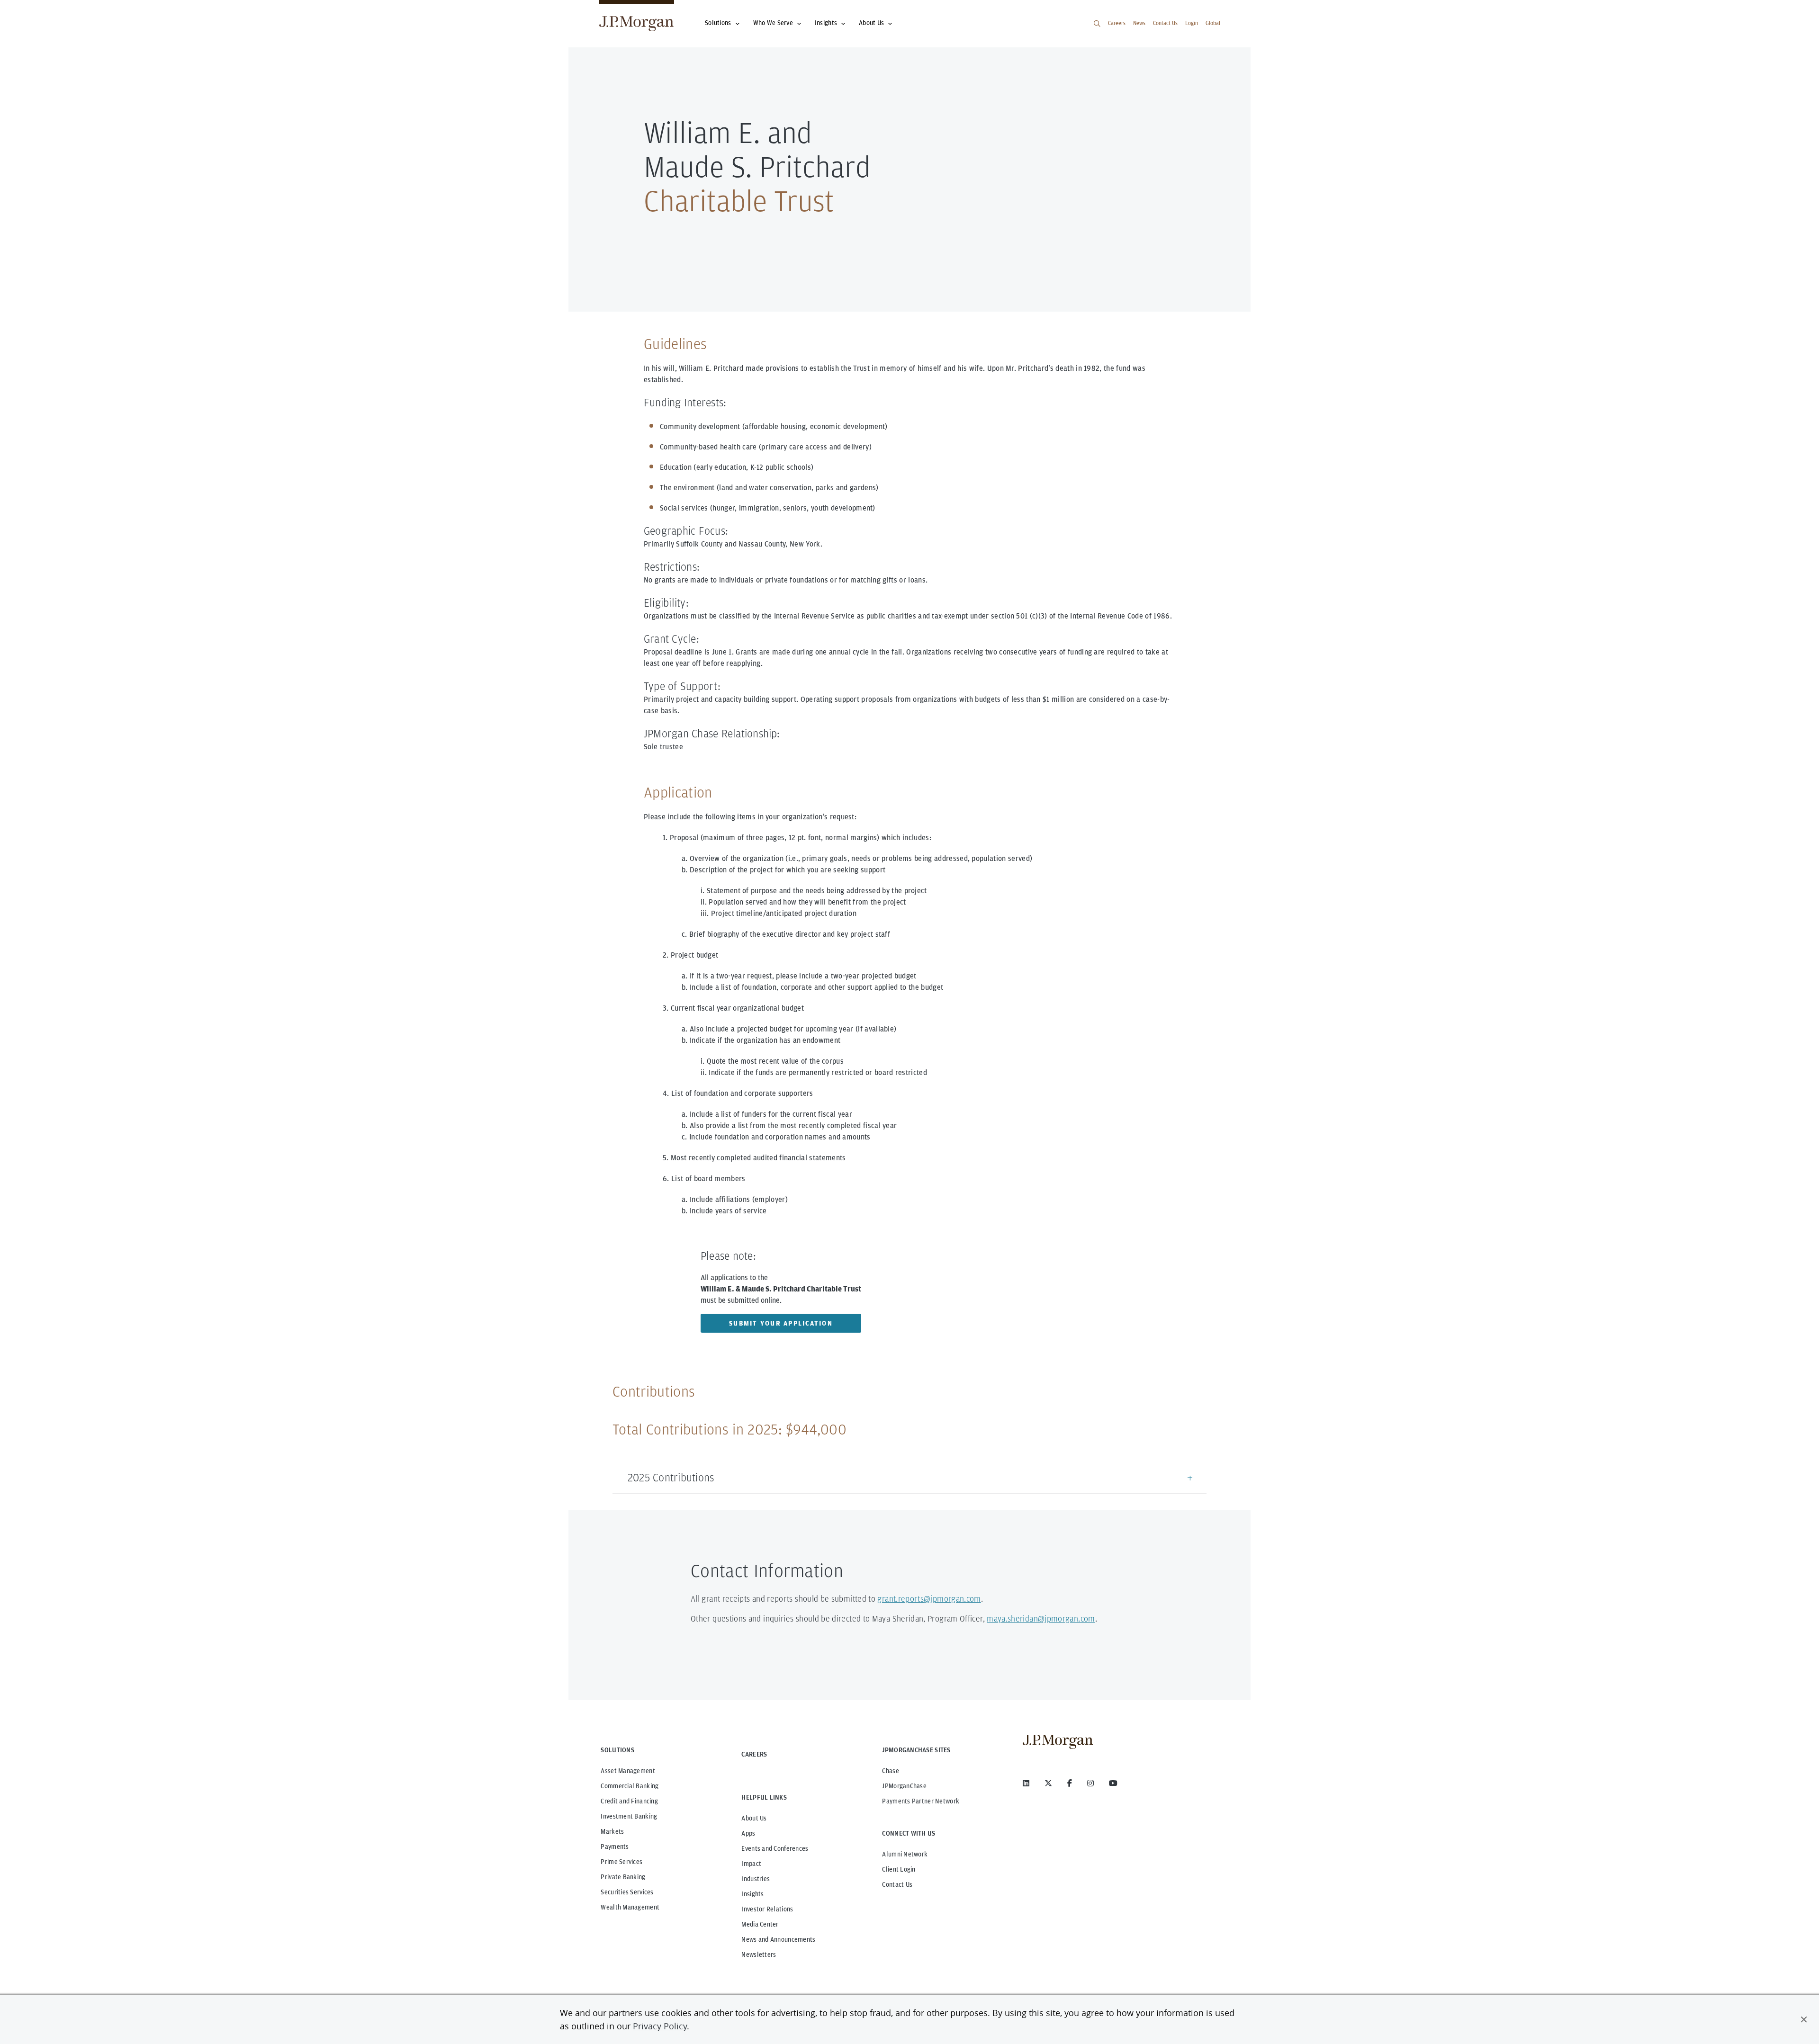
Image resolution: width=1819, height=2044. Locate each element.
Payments (615, 1847)
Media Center (760, 1924)
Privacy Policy (660, 2026)
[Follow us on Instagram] (1090, 1783)
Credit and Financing (629, 1801)
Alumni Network (905, 1854)
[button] (1804, 2019)
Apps (748, 1833)
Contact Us (1165, 23)
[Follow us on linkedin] (1026, 1783)
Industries (756, 1879)
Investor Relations (767, 1909)
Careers (1117, 23)
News (1139, 23)
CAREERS (754, 1754)
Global (1213, 23)
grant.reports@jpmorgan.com (929, 1599)
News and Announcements (778, 1939)
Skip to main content (39, 11)
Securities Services (627, 1892)
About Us (871, 23)
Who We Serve (773, 23)
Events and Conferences (775, 1848)
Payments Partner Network (921, 1801)
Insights (826, 23)
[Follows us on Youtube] (1113, 1783)
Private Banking (623, 1877)
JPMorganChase (904, 1786)
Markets (612, 1831)
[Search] (1097, 24)
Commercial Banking (630, 1786)
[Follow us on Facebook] (1070, 1783)
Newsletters (759, 1954)
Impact (751, 1864)
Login (1192, 23)
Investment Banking (629, 1816)
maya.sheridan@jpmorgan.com (1041, 1618)
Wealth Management (630, 1907)
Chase (890, 1771)
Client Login (899, 1869)
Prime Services (621, 1862)
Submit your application (781, 1323)
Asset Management (628, 1771)
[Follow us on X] (1048, 1783)
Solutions (718, 23)
